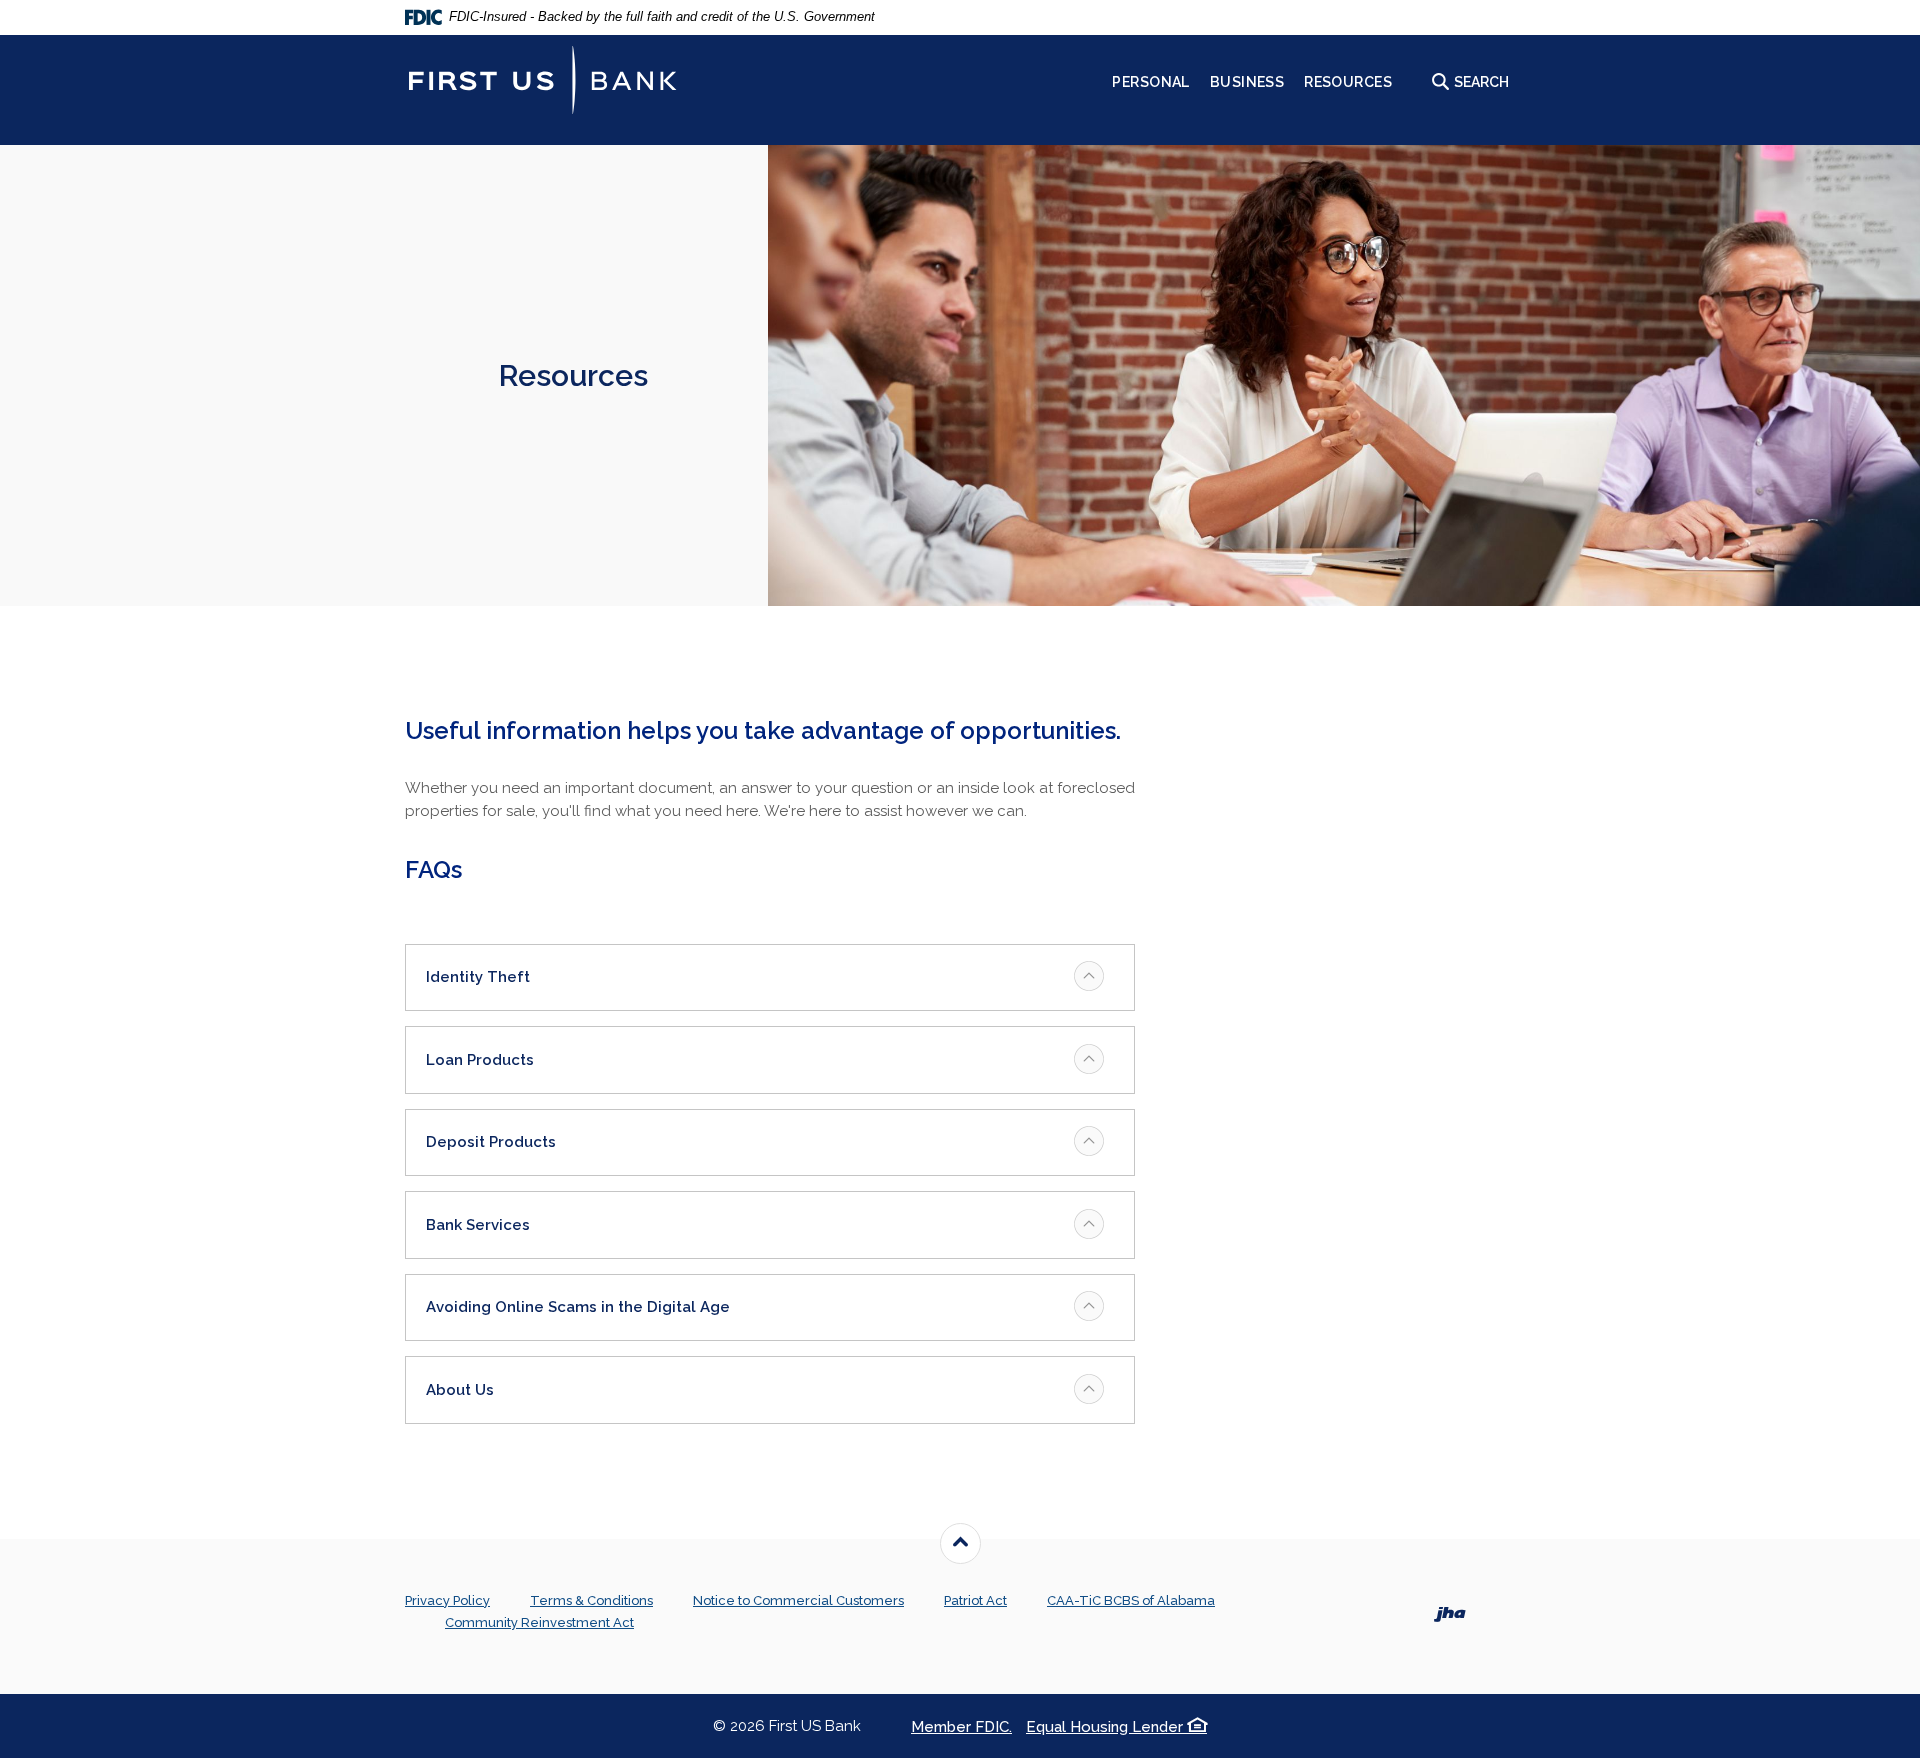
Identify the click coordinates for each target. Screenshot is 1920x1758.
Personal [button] (1150, 82)
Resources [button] (1348, 82)
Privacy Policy (447, 1600)
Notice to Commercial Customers (798, 1600)
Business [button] (1247, 82)
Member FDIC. (961, 1727)
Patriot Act (975, 1600)
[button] (770, 978)
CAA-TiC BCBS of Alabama (1131, 1600)
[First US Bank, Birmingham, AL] (542, 80)
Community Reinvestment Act (539, 1622)
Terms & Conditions (591, 1600)
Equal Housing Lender (1106, 1727)
